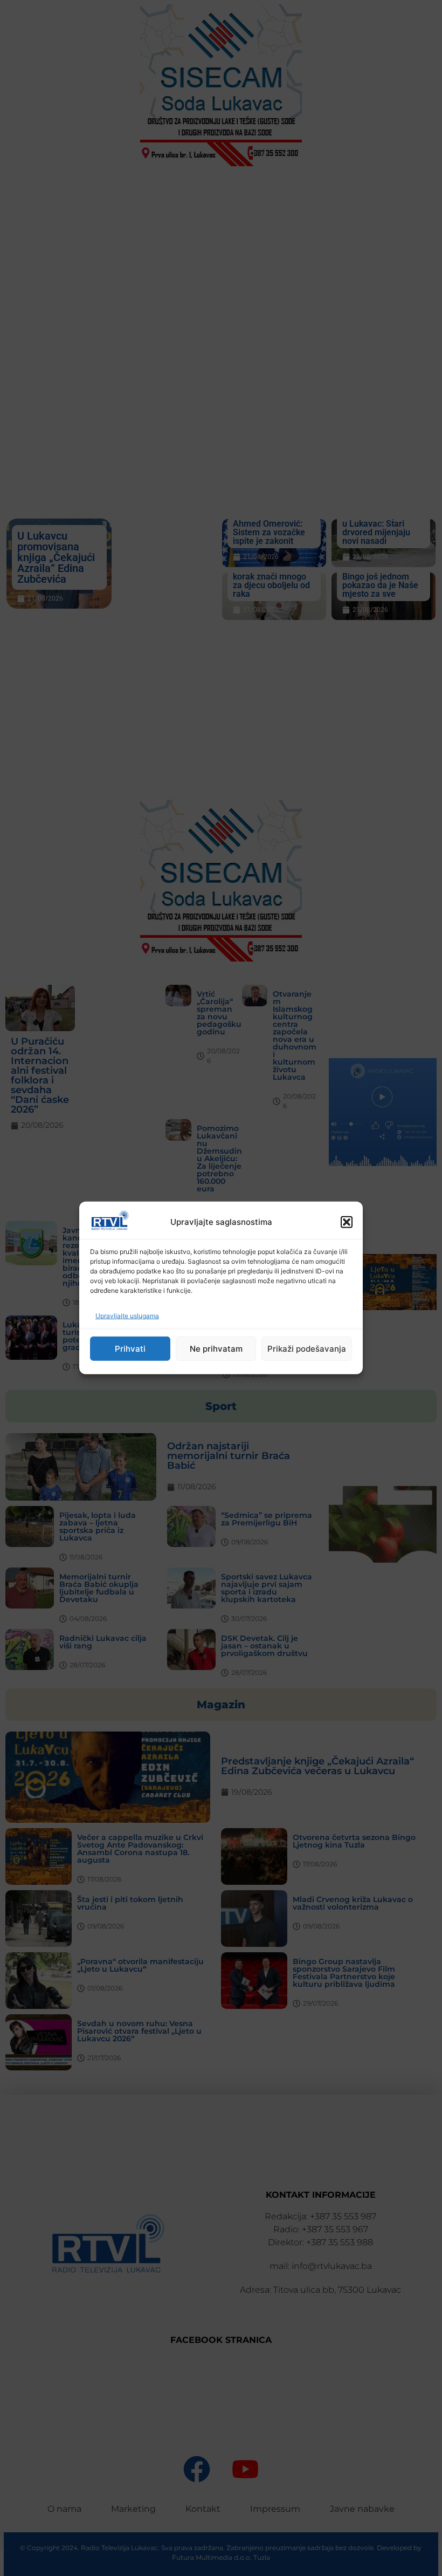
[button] (347, 1222)
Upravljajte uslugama (127, 1316)
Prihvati (130, 1349)
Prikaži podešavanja (307, 1349)
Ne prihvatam (216, 1349)
